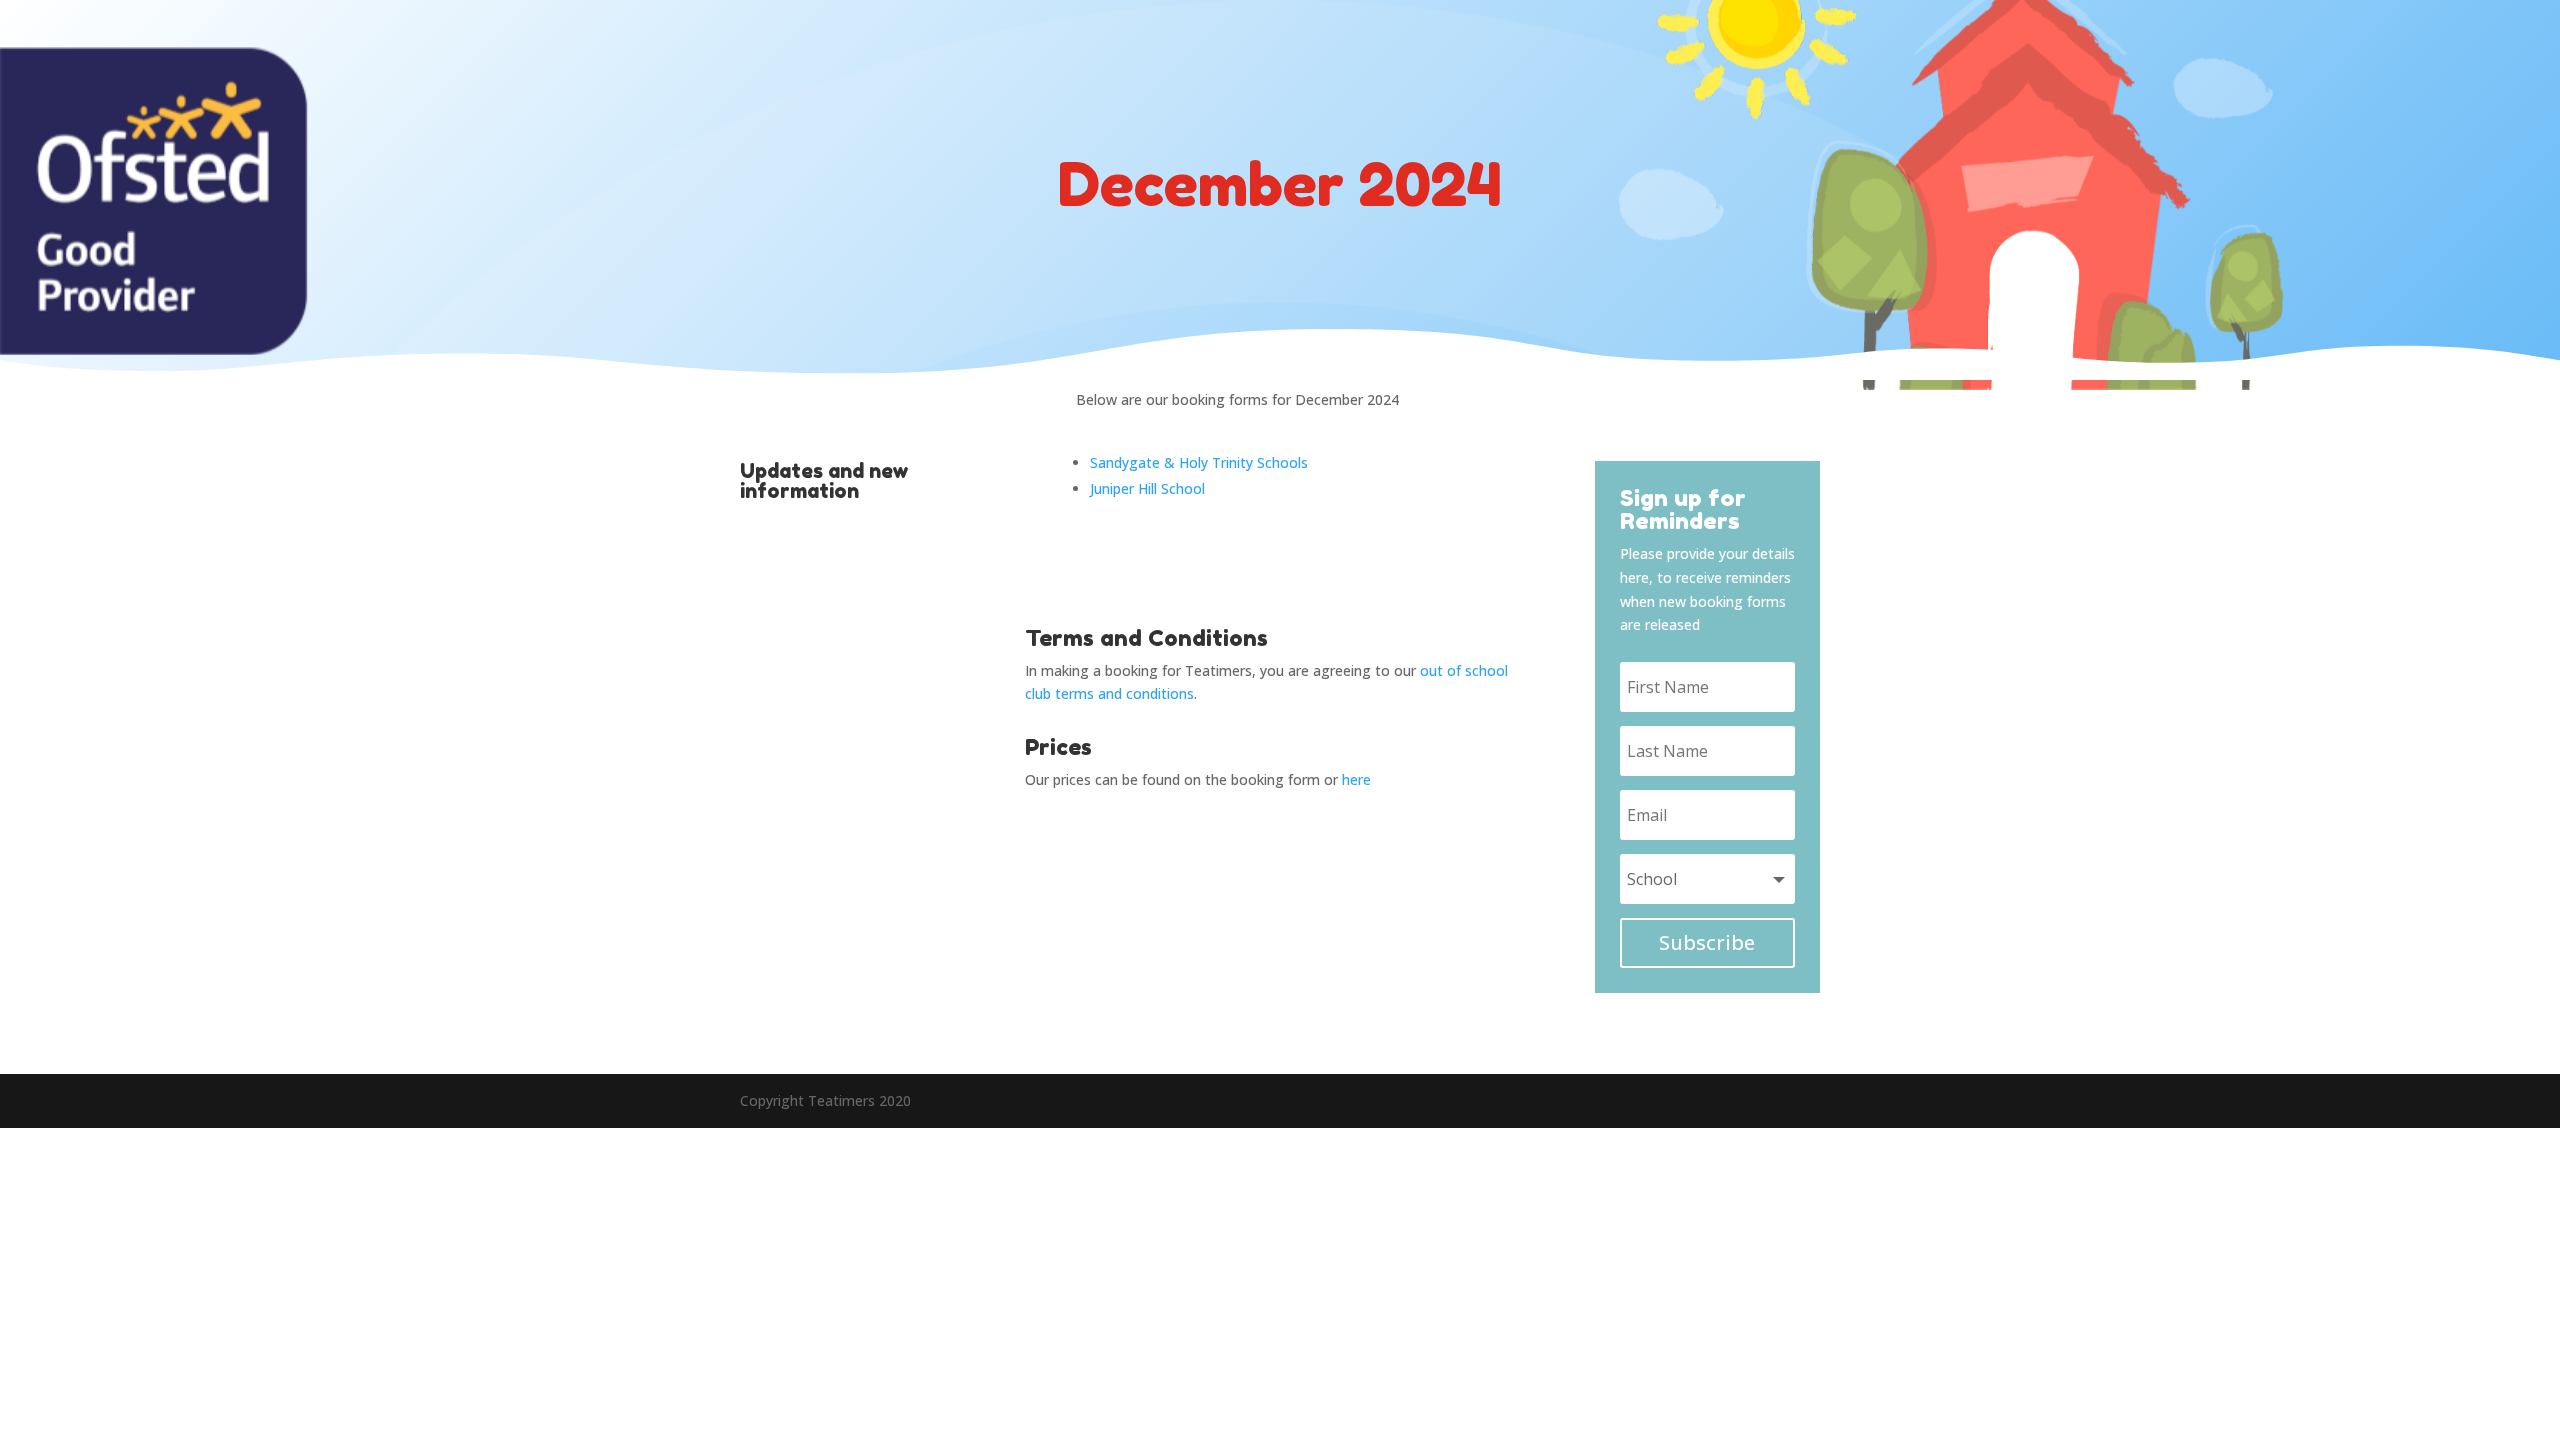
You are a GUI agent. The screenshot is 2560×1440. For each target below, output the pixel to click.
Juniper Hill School (1147, 488)
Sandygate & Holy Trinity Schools (1199, 462)
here (1356, 779)
